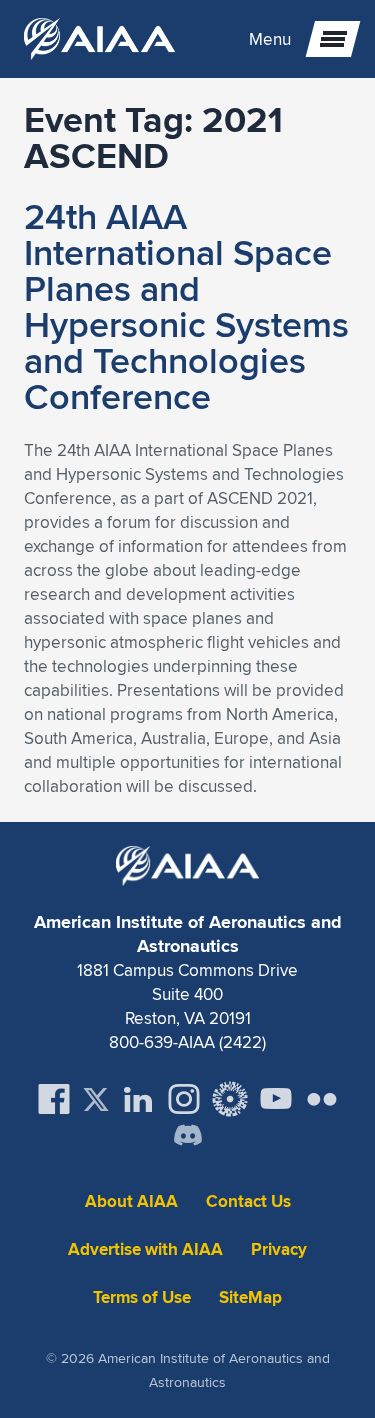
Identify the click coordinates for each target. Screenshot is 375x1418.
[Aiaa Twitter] (96, 1099)
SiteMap (250, 1297)
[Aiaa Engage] (230, 1099)
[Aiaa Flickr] (322, 1099)
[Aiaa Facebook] (54, 1099)
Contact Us (248, 1201)
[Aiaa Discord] (188, 1137)
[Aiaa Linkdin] (138, 1099)
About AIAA (131, 1201)
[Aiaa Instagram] (184, 1099)
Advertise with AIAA (145, 1249)
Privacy (279, 1249)
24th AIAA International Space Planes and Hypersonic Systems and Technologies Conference (186, 306)
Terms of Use (142, 1297)
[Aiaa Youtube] (276, 1099)
